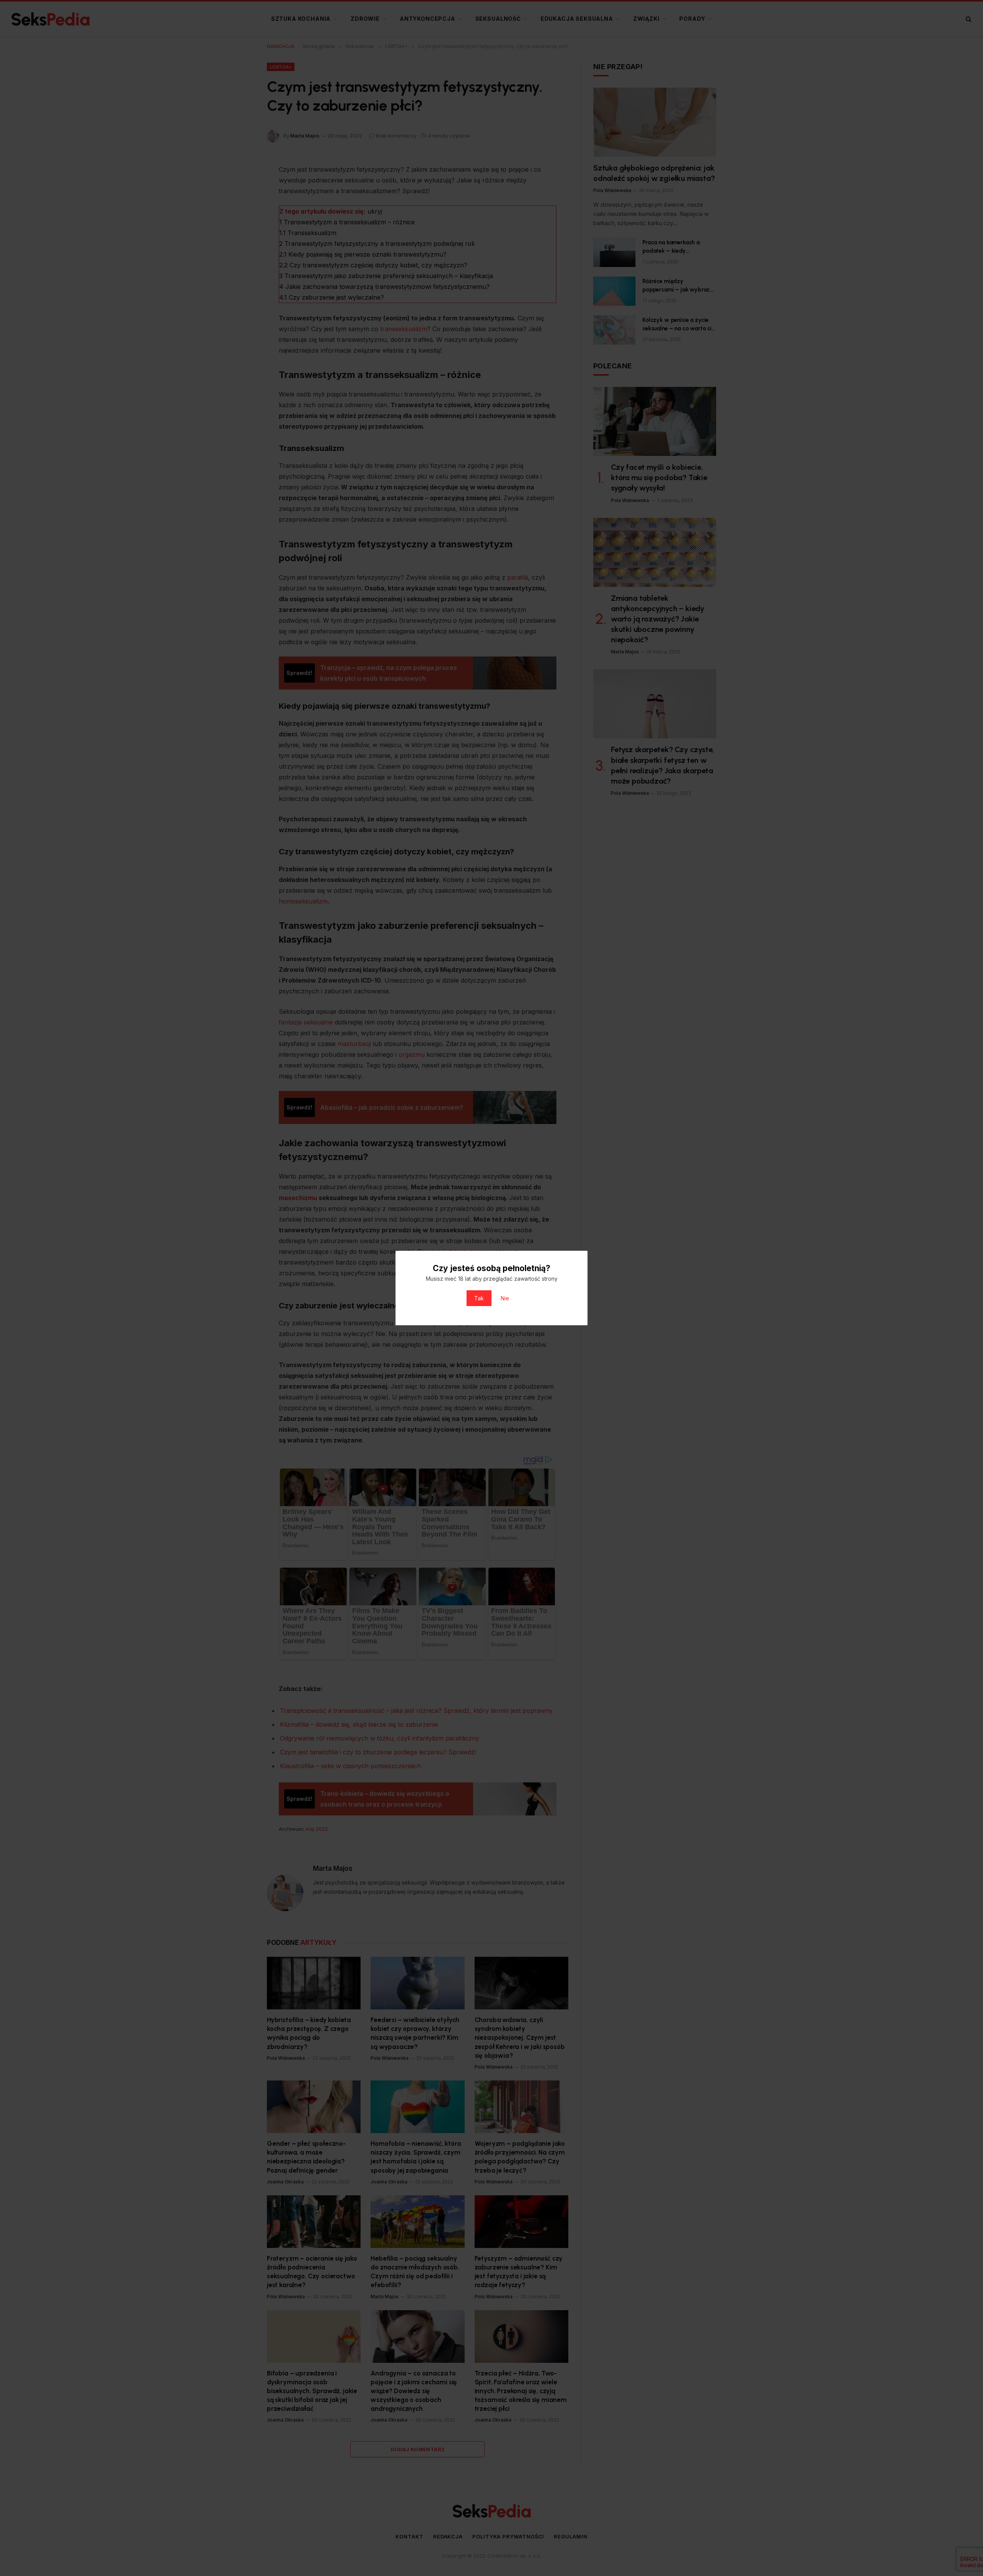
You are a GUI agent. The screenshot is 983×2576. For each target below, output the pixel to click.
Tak (479, 1298)
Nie (505, 1298)
